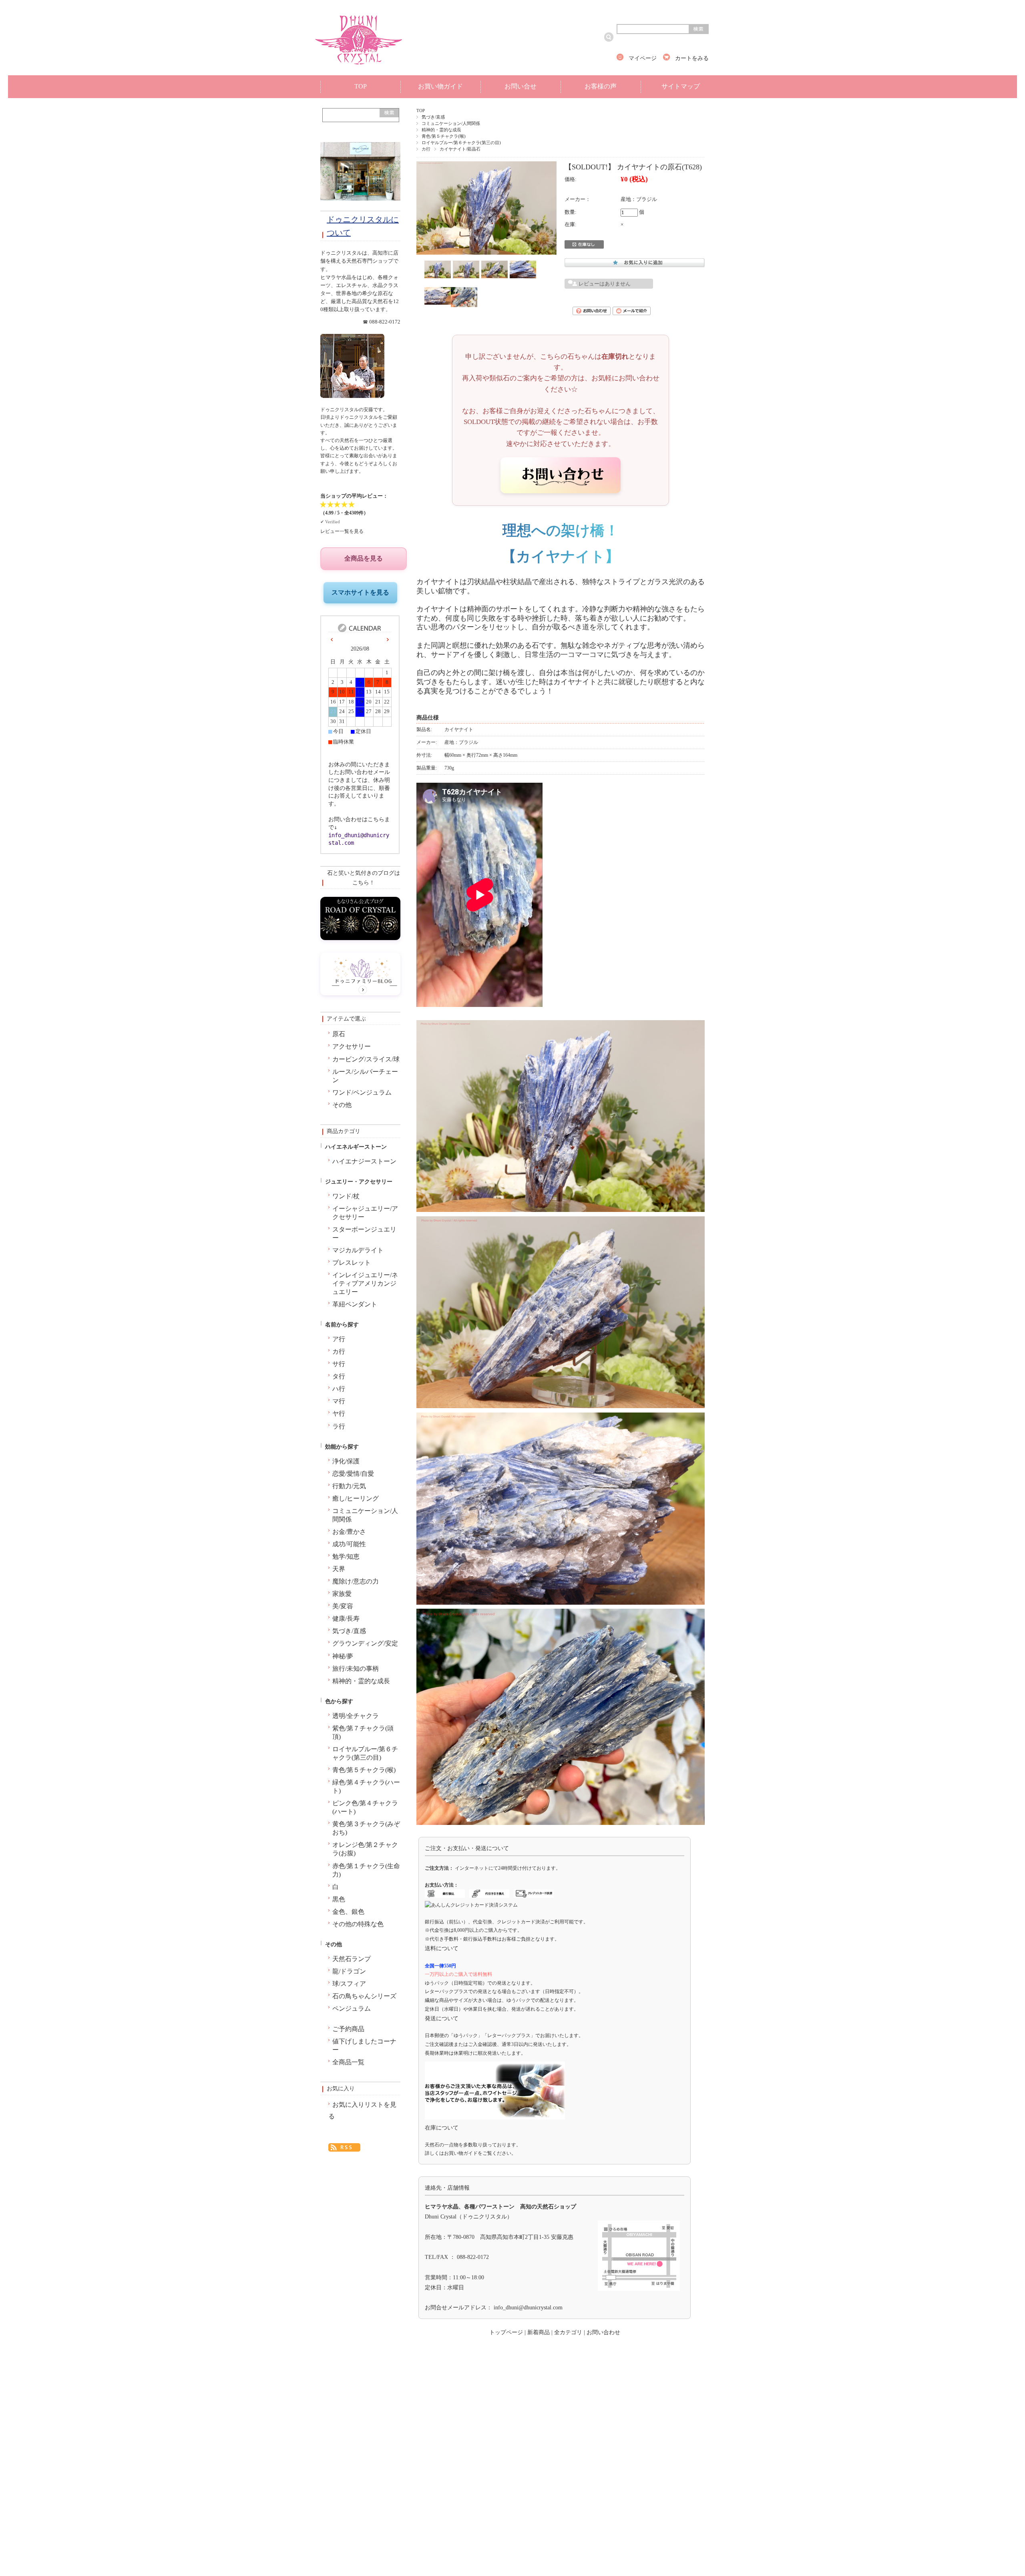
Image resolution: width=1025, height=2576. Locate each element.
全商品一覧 (348, 2062)
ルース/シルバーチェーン (365, 1076)
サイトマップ (681, 86)
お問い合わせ (603, 2332)
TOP (361, 86)
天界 (339, 1569)
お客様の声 (601, 86)
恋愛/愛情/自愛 (353, 1474)
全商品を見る (364, 558)
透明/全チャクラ (356, 1716)
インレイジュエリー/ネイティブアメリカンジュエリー (365, 1284)
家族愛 (342, 1594)
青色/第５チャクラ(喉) (444, 136)
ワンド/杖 (346, 1196)
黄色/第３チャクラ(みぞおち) (366, 1828)
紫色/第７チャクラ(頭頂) (363, 1733)
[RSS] (344, 2144)
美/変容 (343, 1606)
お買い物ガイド (440, 86)
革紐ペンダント (355, 1304)
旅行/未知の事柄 (356, 1669)
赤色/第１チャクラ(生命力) (366, 1870)
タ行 (339, 1376)
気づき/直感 (433, 117)
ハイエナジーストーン (364, 1161)
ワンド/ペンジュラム (362, 1093)
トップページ (506, 2332)
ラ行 (339, 1427)
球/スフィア (349, 1984)
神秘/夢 (343, 1656)
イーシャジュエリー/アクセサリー (365, 1213)
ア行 (339, 1339)
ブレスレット (352, 1263)
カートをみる (692, 58)
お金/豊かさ (349, 1532)
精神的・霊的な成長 (441, 130)
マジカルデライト (358, 1250)
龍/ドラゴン (349, 1971)
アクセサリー (352, 1047)
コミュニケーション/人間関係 (451, 123)
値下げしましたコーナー (364, 2046)
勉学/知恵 (346, 1557)
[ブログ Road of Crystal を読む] (360, 938)
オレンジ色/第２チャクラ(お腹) (365, 1849)
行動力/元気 (349, 1486)
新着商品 (539, 2332)
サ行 (339, 1364)
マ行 (339, 1401)
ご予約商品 (348, 2029)
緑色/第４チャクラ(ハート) (366, 1787)
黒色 (339, 1899)
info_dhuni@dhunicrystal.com (528, 2308)
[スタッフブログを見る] (360, 993)
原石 (339, 1034)
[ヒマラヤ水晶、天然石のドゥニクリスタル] (359, 68)
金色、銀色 (348, 1912)
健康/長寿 (346, 1619)
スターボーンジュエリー (364, 1234)
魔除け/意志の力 (356, 1581)
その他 (342, 1105)
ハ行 (339, 1389)
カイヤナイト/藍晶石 (460, 149)
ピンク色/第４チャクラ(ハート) (365, 1807)
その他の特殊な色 (358, 1924)
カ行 (426, 149)
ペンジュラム (352, 2009)
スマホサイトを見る (360, 592)
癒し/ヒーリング (356, 1499)
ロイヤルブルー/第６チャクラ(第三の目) (461, 143)
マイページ (643, 58)
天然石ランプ (352, 1959)
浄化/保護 (346, 1461)
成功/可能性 (349, 1544)
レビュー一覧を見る (342, 531)
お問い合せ (521, 86)
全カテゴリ (568, 2332)
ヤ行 (339, 1414)
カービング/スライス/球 (366, 1059)
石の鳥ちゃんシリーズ (364, 1996)
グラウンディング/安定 (365, 1644)
